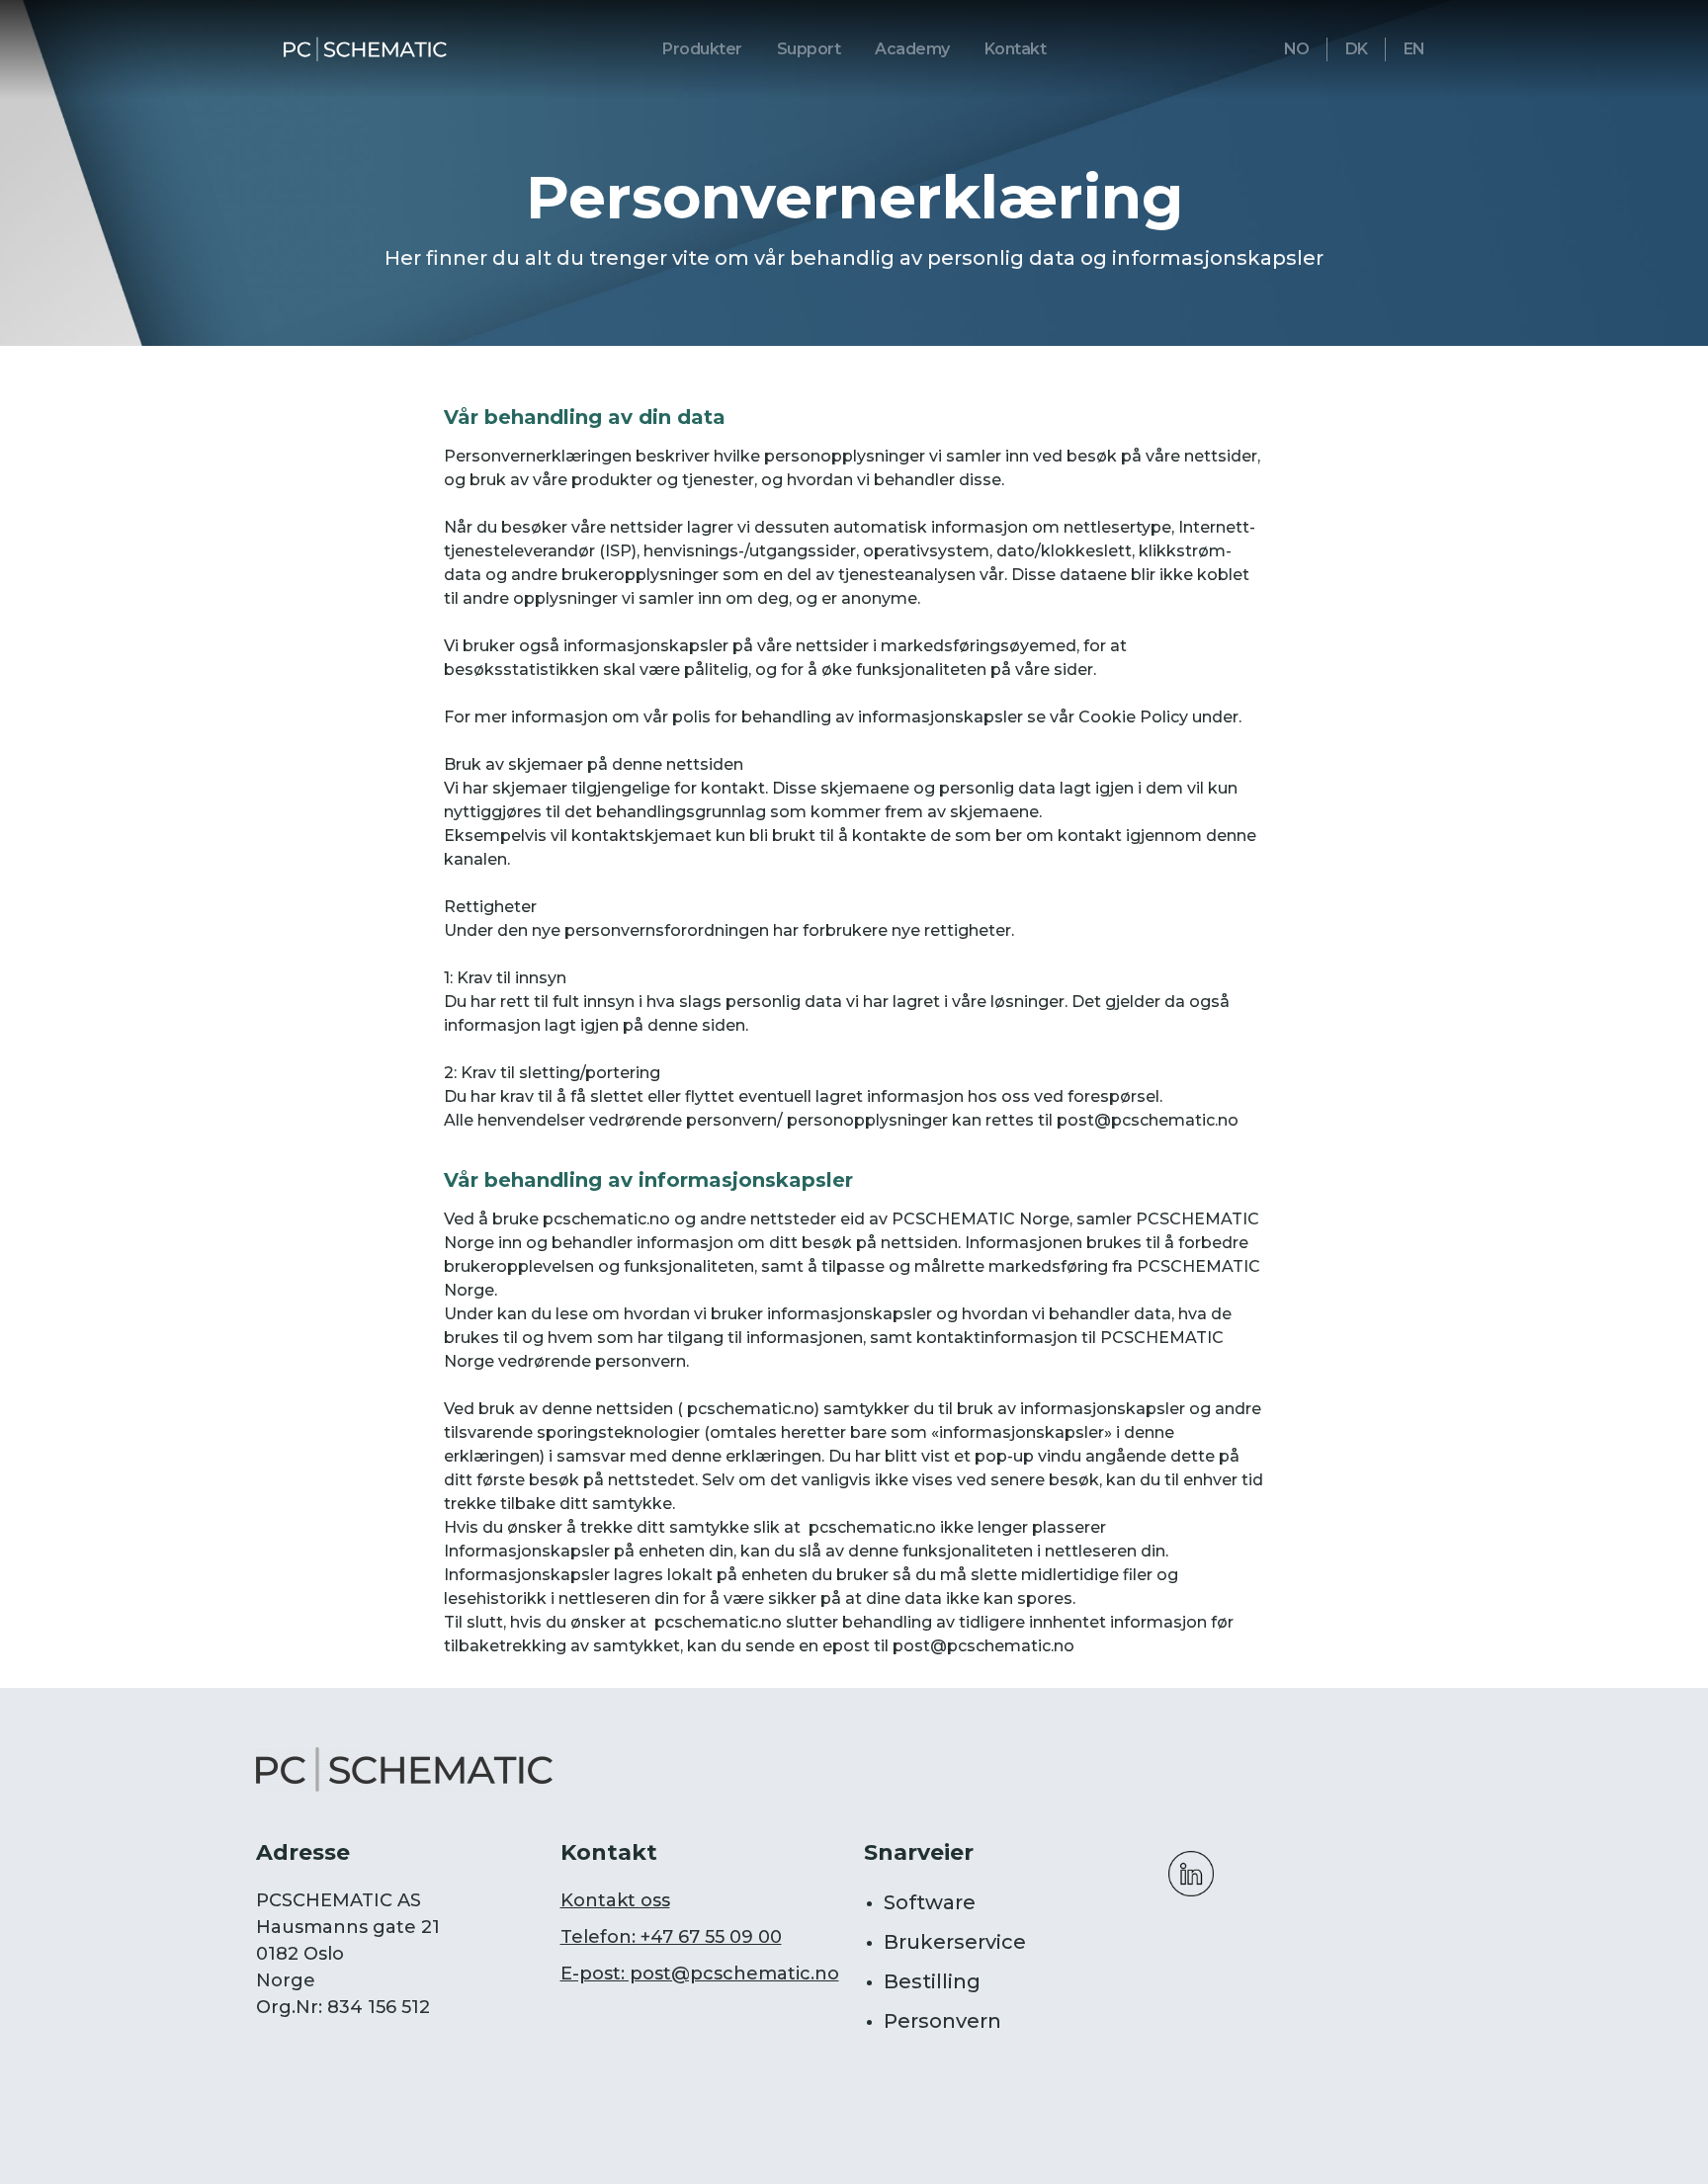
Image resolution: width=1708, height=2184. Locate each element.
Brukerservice (955, 1942)
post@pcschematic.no (1148, 1120)
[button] (702, 49)
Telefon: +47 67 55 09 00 (671, 1937)
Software (930, 1902)
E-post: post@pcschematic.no (700, 1974)
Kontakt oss (615, 1900)
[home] (365, 49)
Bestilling (932, 1981)
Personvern (942, 2021)
